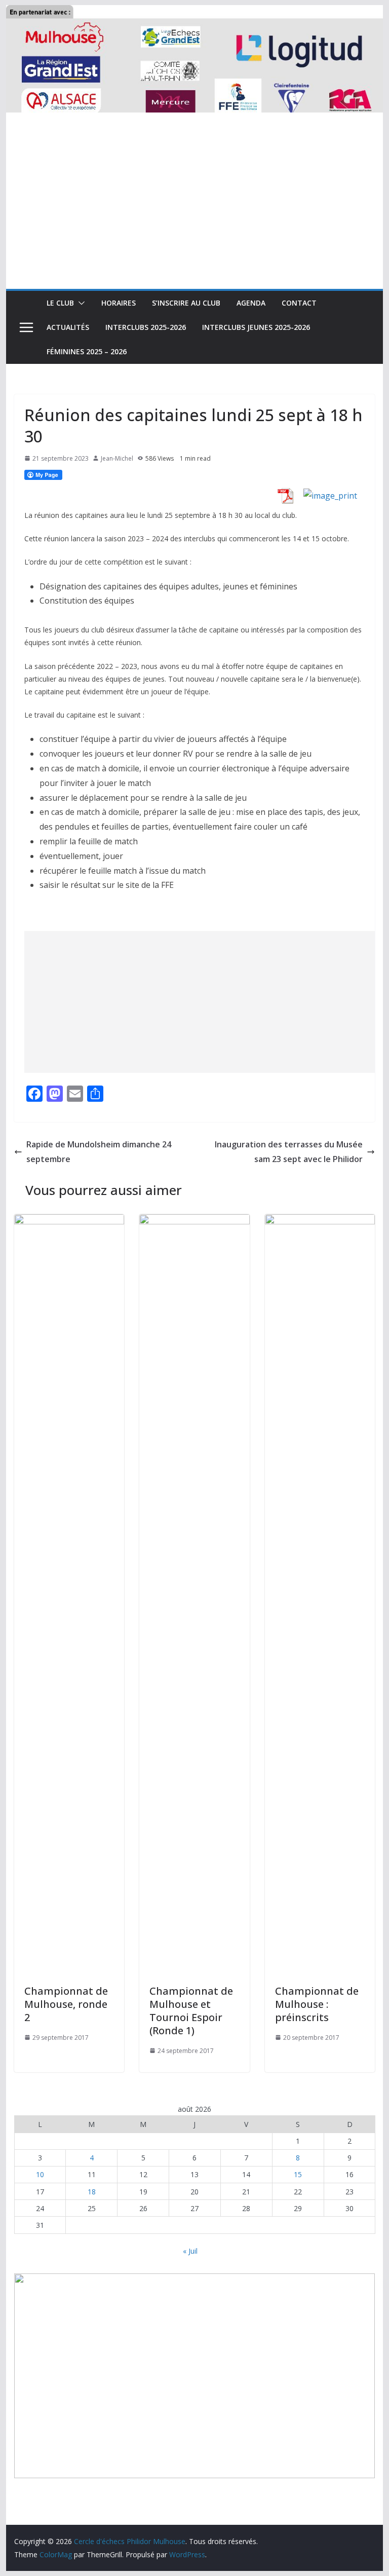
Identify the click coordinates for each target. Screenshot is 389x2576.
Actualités (68, 327)
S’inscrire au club (186, 303)
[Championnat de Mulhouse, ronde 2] (69, 1221)
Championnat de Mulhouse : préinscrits (317, 2004)
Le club (60, 303)
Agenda (251, 303)
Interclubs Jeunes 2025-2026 (256, 327)
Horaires (119, 303)
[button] (80, 303)
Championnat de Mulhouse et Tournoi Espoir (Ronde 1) (191, 2011)
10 (40, 2174)
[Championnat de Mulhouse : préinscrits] (320, 1221)
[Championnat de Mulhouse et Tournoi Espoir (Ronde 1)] (194, 1221)
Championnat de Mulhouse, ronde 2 (66, 2004)
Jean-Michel (117, 458)
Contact (299, 303)
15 (298, 2174)
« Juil (190, 2251)
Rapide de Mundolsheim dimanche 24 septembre (99, 1152)
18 (92, 2192)
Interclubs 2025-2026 (146, 327)
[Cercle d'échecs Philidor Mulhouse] (195, 12)
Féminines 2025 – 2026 (87, 351)
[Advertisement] (195, 213)
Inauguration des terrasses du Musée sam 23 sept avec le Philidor (289, 1152)
